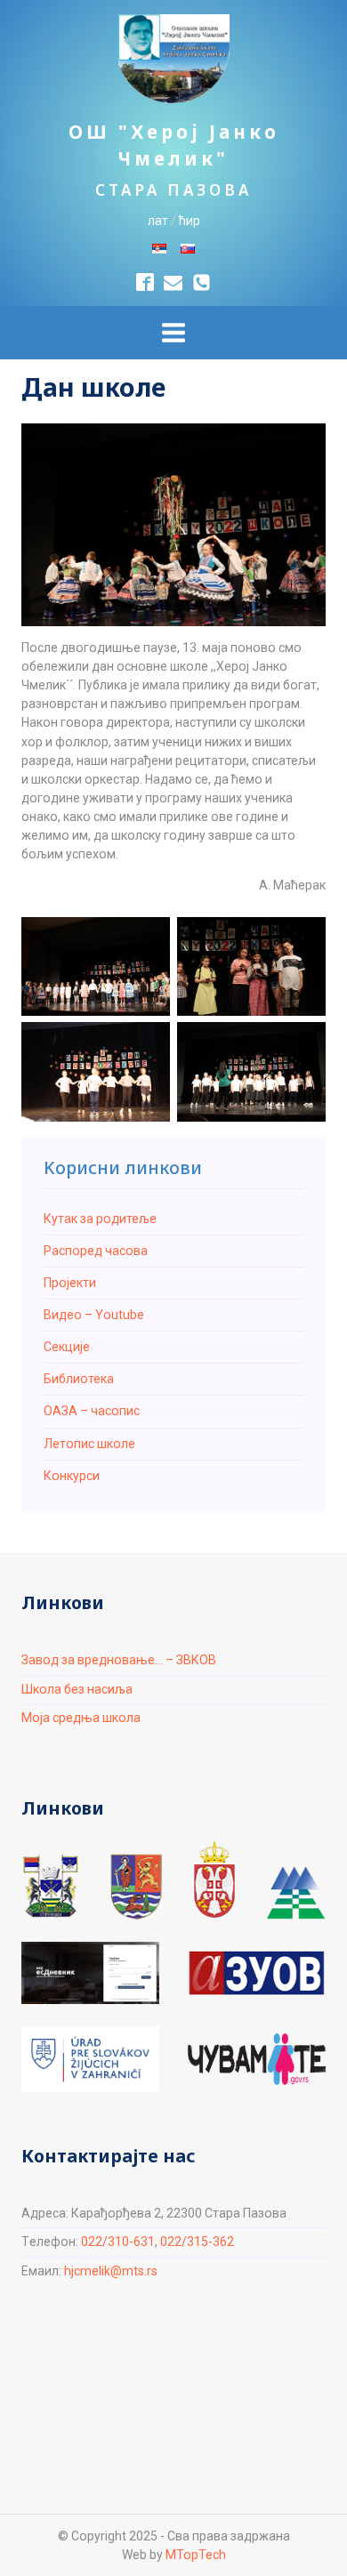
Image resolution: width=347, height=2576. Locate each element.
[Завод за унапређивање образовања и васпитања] (256, 1973)
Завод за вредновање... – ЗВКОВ (119, 1660)
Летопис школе (89, 1444)
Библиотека (79, 1379)
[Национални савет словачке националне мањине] (296, 1893)
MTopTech (196, 2555)
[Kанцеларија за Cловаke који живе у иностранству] (90, 2059)
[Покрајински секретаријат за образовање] (136, 1886)
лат (158, 221)
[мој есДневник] (90, 1973)
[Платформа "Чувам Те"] (256, 2059)
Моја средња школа (81, 1718)
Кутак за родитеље (100, 1219)
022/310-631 (118, 2242)
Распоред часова (96, 1251)
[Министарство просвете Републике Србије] (214, 1880)
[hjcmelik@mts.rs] (173, 282)
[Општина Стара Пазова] (51, 1886)
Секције (67, 1347)
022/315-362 (197, 2242)
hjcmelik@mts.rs (111, 2271)
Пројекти (70, 1283)
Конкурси (72, 1476)
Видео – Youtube (94, 1315)
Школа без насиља (77, 1689)
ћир (190, 221)
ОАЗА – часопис (92, 1411)
